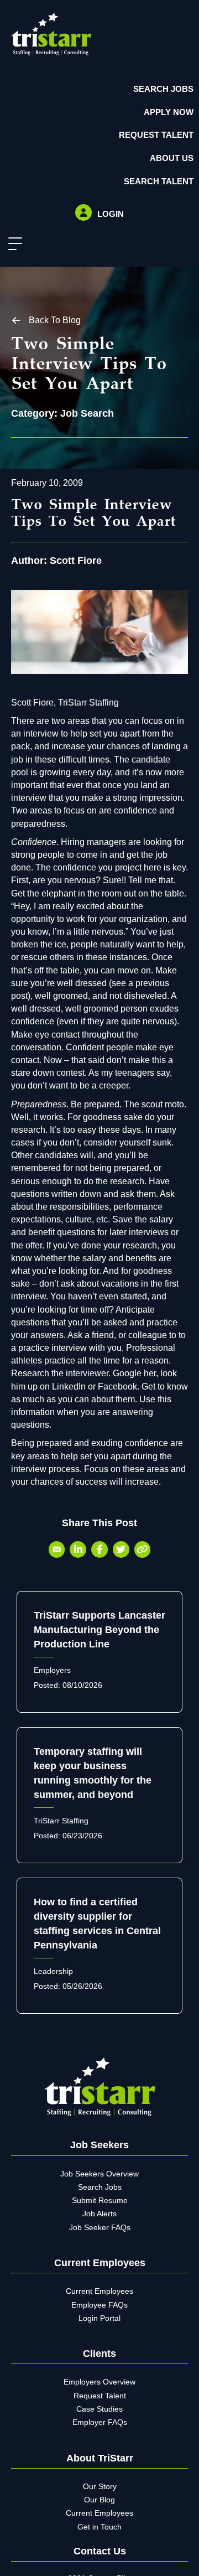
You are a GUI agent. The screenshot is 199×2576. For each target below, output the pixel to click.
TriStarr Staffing (61, 1821)
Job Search (87, 413)
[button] (12, 244)
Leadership (53, 1971)
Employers (52, 1670)
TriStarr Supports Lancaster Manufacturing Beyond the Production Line (99, 1630)
